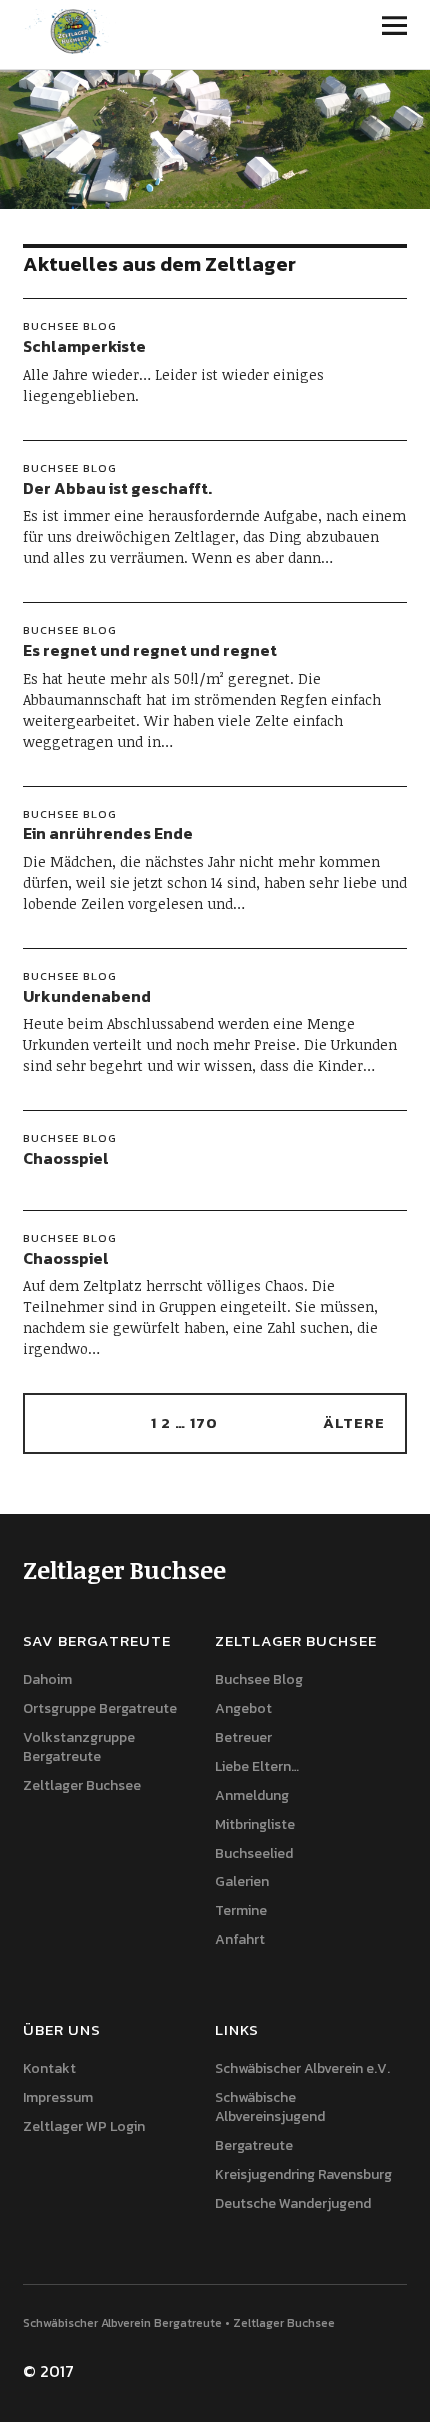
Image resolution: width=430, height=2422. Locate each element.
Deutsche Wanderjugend (293, 2203)
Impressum (58, 2097)
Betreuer (243, 1737)
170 (204, 1422)
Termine (241, 1910)
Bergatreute (254, 2145)
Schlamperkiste (84, 346)
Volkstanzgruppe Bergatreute (79, 1747)
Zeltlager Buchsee (82, 1785)
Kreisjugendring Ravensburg (303, 2174)
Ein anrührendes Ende (108, 833)
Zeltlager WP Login (84, 2126)
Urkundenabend (87, 996)
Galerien (242, 1881)
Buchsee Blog (70, 326)
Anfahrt (240, 1939)
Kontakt (49, 2068)
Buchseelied (254, 1853)
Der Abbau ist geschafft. (117, 488)
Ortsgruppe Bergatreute (100, 1708)
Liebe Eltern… (257, 1766)
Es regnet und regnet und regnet (150, 650)
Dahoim (47, 1679)
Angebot (243, 1708)
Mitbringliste (255, 1824)
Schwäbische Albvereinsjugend (270, 2107)
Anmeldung (252, 1795)
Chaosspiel (66, 1158)
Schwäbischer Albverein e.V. (302, 2068)
